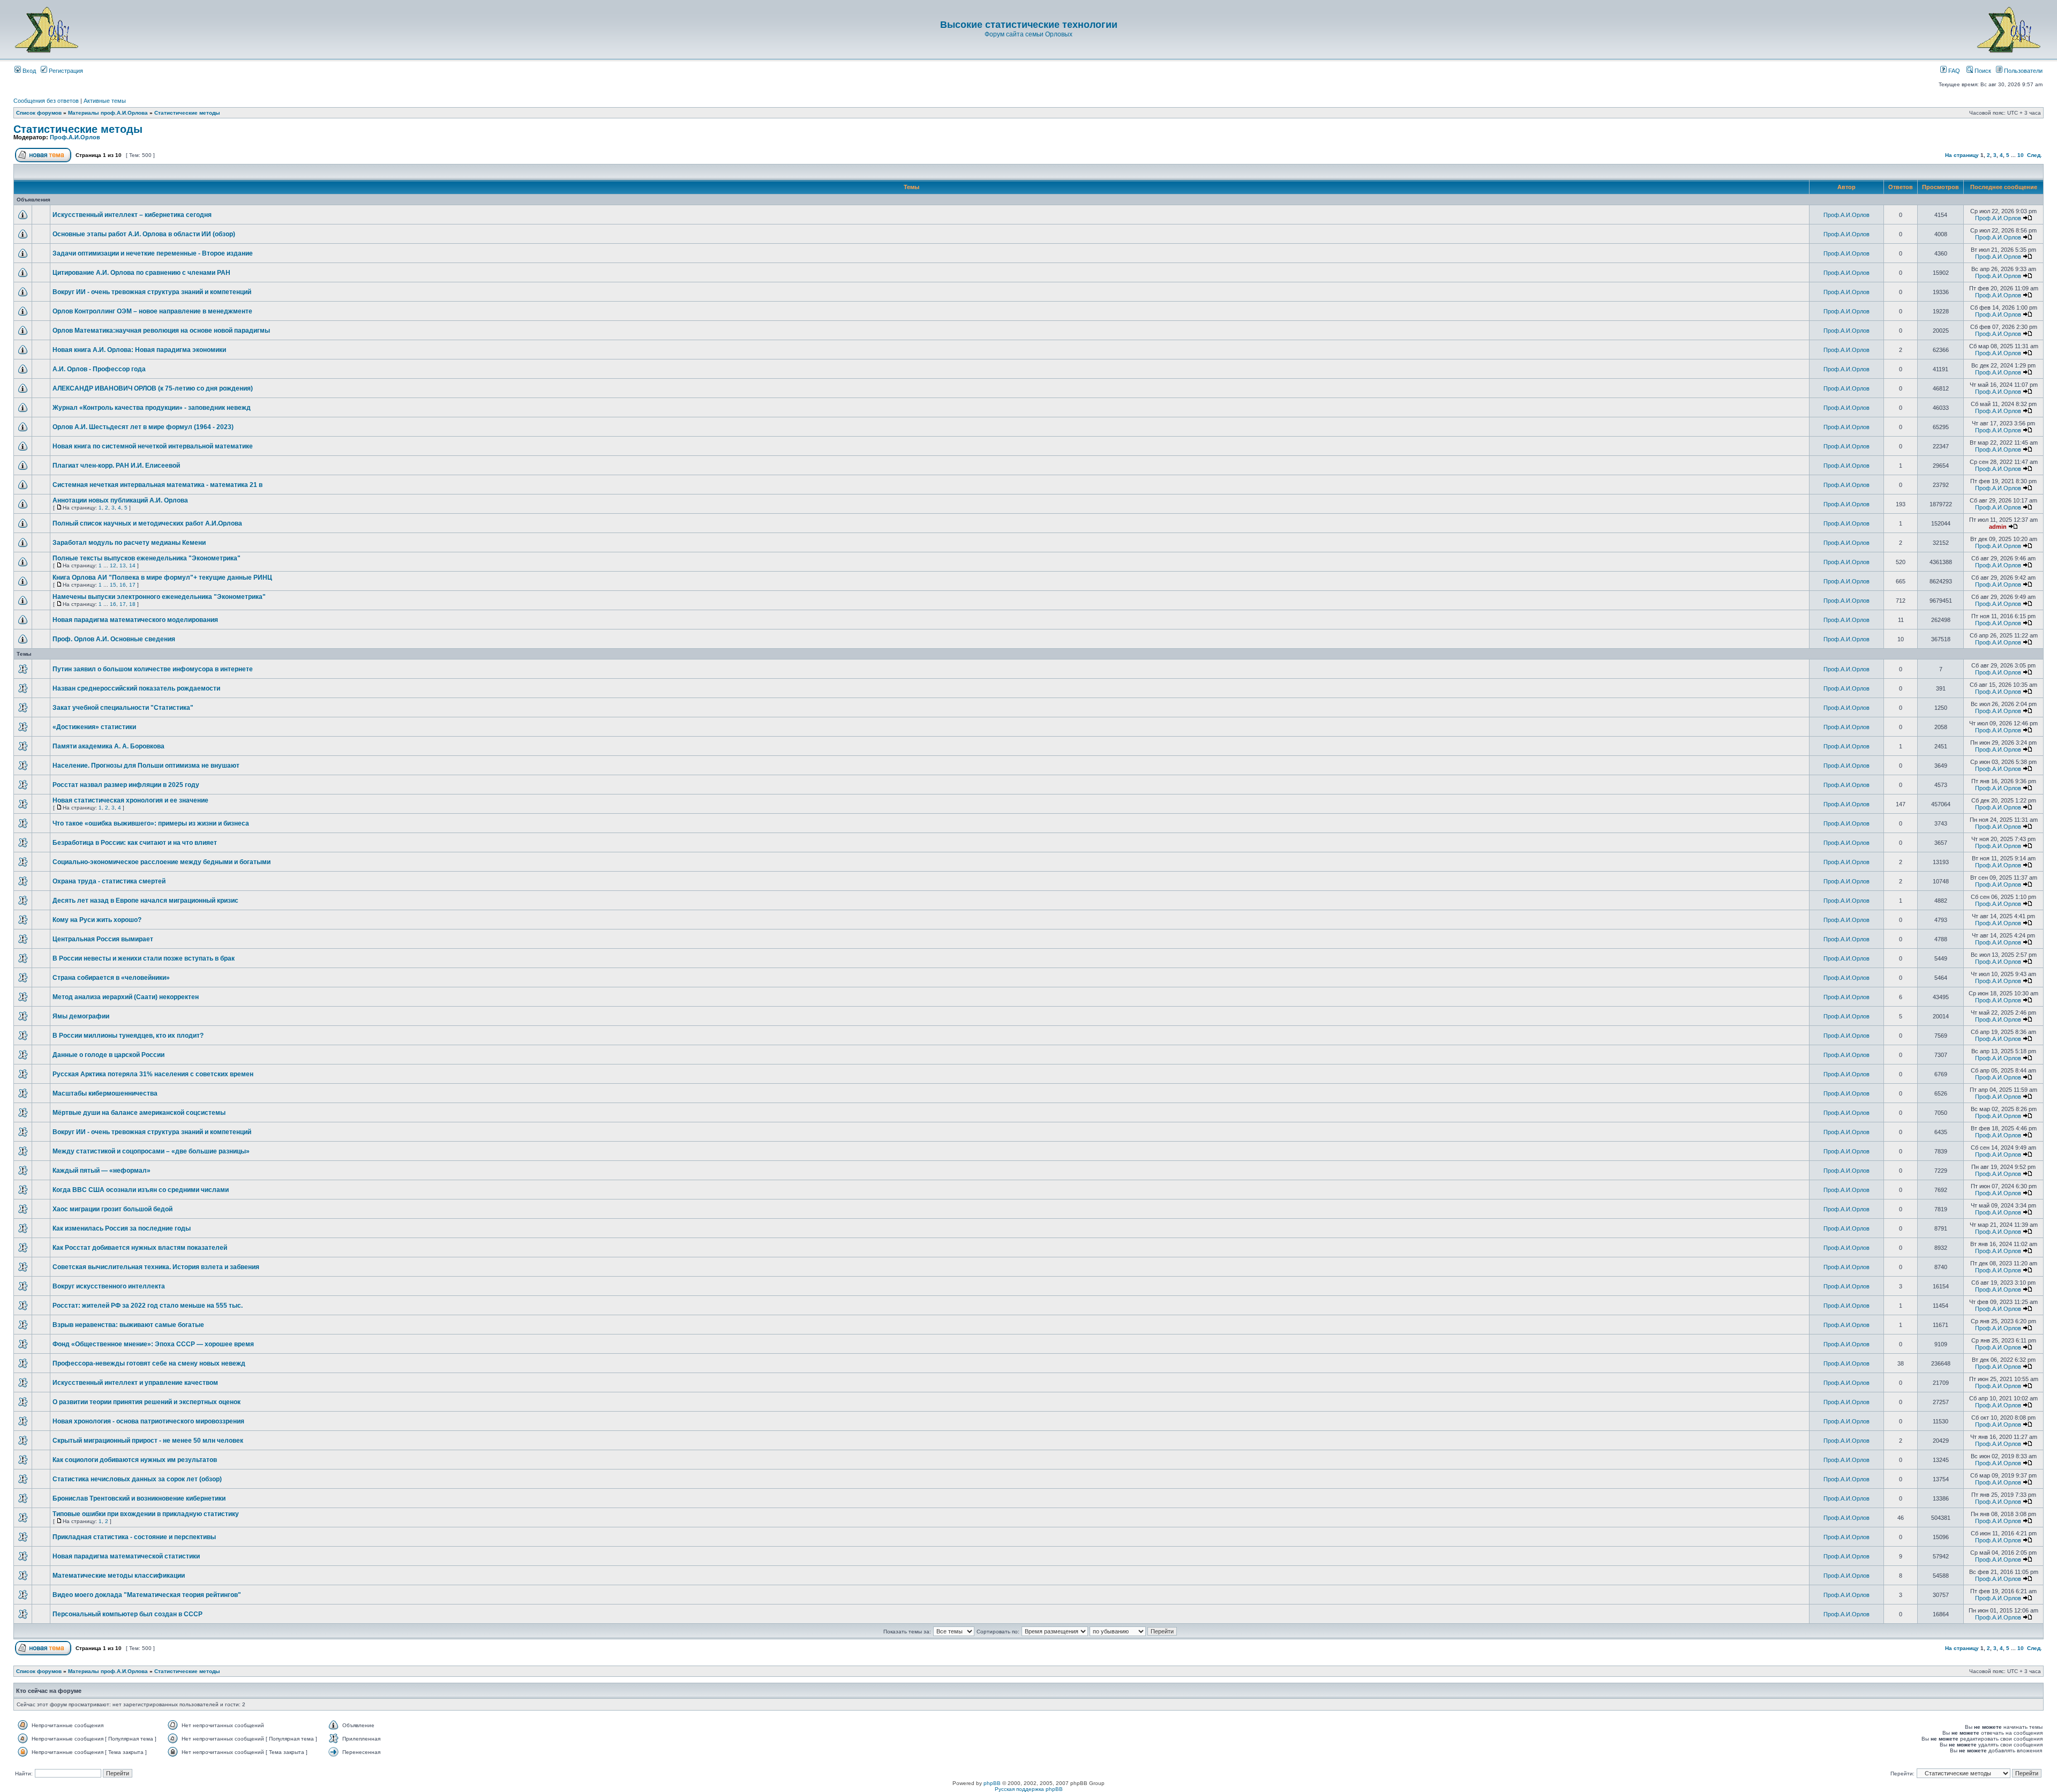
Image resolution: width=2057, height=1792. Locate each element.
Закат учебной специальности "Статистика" (123, 708)
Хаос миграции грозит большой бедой (112, 1209)
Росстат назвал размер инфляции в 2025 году (126, 785)
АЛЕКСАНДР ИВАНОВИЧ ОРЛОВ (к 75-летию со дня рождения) (153, 388)
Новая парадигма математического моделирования (135, 620)
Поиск (1982, 71)
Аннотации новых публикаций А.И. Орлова (120, 500)
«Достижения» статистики (94, 727)
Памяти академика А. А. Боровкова (108, 746)
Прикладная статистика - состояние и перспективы (134, 1537)
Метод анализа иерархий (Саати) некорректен (126, 997)
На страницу (1962, 155)
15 (113, 585)
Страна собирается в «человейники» (111, 978)
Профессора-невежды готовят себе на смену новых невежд (149, 1363)
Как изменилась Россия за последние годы (122, 1228)
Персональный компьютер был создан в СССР (127, 1614)
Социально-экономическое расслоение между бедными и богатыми (162, 862)
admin (1998, 527)
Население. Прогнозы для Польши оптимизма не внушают (146, 766)
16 (123, 585)
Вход (28, 71)
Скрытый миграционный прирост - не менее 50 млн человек (148, 1441)
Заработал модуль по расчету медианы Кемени (129, 543)
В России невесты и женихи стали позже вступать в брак (144, 958)
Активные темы (105, 101)
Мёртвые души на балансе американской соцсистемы (139, 1113)
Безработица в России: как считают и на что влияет (135, 843)
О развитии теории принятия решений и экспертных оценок (147, 1402)
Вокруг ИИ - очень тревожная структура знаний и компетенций (152, 292)
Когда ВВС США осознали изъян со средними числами (141, 1190)
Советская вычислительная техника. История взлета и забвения (156, 1267)
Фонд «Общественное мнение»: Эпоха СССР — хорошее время (153, 1344)
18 (132, 604)
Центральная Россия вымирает (103, 939)
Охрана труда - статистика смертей (109, 881)
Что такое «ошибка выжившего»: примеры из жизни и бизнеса (151, 823)
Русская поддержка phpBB (1029, 1789)
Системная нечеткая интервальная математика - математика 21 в (157, 485)
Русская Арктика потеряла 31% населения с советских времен (153, 1074)
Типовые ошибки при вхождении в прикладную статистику (146, 1514)
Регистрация (65, 71)
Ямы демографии (81, 1016)
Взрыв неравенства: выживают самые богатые (128, 1325)
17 (132, 585)
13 (123, 565)
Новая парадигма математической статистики (126, 1556)
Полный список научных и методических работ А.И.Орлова (147, 523)
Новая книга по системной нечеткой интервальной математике (153, 446)
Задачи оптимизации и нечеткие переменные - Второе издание (153, 253)
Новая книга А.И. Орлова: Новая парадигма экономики (139, 350)
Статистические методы (187, 113)
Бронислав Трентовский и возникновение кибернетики (139, 1498)
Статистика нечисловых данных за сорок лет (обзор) (137, 1479)
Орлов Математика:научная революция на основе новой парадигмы (161, 331)
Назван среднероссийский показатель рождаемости (136, 688)
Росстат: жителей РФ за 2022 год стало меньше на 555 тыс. (148, 1306)
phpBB (992, 1783)
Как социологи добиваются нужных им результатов (135, 1460)
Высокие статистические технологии (1029, 25)
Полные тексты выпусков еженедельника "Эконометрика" (147, 558)
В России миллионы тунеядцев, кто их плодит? (128, 1036)
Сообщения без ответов (46, 101)
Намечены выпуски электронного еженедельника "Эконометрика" (159, 597)
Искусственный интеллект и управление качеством (135, 1383)
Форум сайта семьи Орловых (1028, 34)
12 (113, 565)
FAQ (1953, 71)
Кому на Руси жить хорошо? (97, 920)
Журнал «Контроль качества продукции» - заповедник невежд (152, 408)
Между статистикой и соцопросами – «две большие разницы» (151, 1151)
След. (2035, 155)
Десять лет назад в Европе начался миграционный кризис (145, 901)
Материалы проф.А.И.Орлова (108, 113)
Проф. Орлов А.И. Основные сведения (114, 639)
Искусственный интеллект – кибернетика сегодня (132, 215)
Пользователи (2022, 71)
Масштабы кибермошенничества (105, 1093)
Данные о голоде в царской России (108, 1055)
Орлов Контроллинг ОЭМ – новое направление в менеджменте (152, 311)
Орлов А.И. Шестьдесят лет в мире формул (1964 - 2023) (143, 427)
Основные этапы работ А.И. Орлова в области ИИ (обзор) (144, 234)
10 (2021, 155)
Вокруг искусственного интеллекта (109, 1286)
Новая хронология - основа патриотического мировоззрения (148, 1421)
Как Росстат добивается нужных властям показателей (140, 1248)
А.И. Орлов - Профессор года (99, 369)
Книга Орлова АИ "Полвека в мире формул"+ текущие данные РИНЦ (162, 578)
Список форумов (39, 113)
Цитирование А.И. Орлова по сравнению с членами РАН (141, 273)
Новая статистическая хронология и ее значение (130, 800)
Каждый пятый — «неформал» (102, 1171)
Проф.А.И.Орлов (75, 137)
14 (132, 565)
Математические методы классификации (119, 1576)
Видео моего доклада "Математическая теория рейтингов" (147, 1595)
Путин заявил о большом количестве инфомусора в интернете (153, 669)
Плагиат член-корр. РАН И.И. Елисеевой (116, 466)
